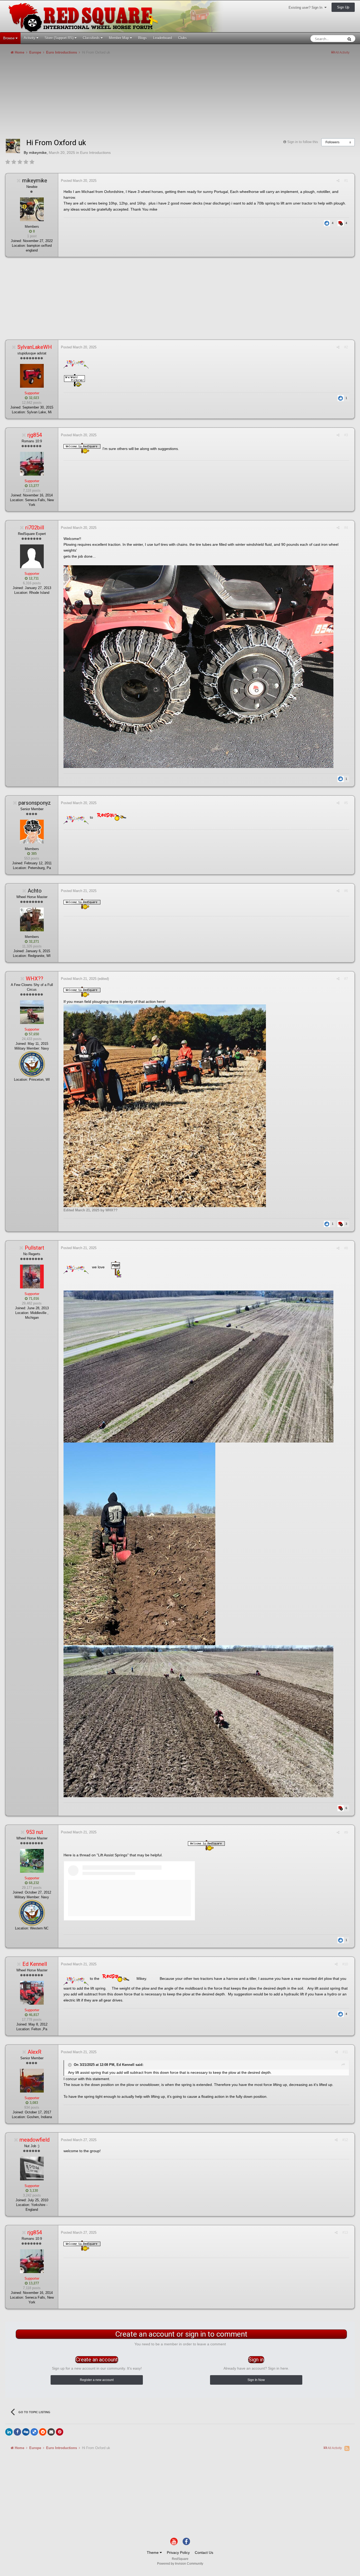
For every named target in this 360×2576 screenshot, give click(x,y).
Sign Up (343, 7)
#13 (345, 2233)
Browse (9, 38)
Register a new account (97, 2380)
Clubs (183, 38)
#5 (346, 803)
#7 (346, 979)
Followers (332, 142)
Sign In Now (256, 2380)
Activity (30, 38)
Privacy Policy (178, 2553)
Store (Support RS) (60, 38)
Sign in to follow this (303, 142)
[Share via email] (51, 2432)
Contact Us (204, 2553)
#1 (346, 181)
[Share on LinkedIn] (9, 2432)
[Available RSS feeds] (347, 2448)
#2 (346, 347)
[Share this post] (338, 181)
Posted (79, 181)
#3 (346, 435)
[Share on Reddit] (43, 2432)
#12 (345, 2140)
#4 (346, 528)
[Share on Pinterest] (60, 2432)
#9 (346, 1832)
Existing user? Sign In (307, 8)
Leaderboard (162, 38)
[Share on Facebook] (17, 2432)
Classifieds (92, 38)
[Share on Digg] (26, 2432)
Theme (153, 2553)
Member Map (119, 38)
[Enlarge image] (198, 666)
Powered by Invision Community (180, 2564)
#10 (345, 1964)
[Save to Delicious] (34, 2432)
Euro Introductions (95, 153)
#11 (345, 2052)
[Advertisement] (101, 99)
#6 (346, 891)
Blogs (142, 38)
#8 (346, 1248)
